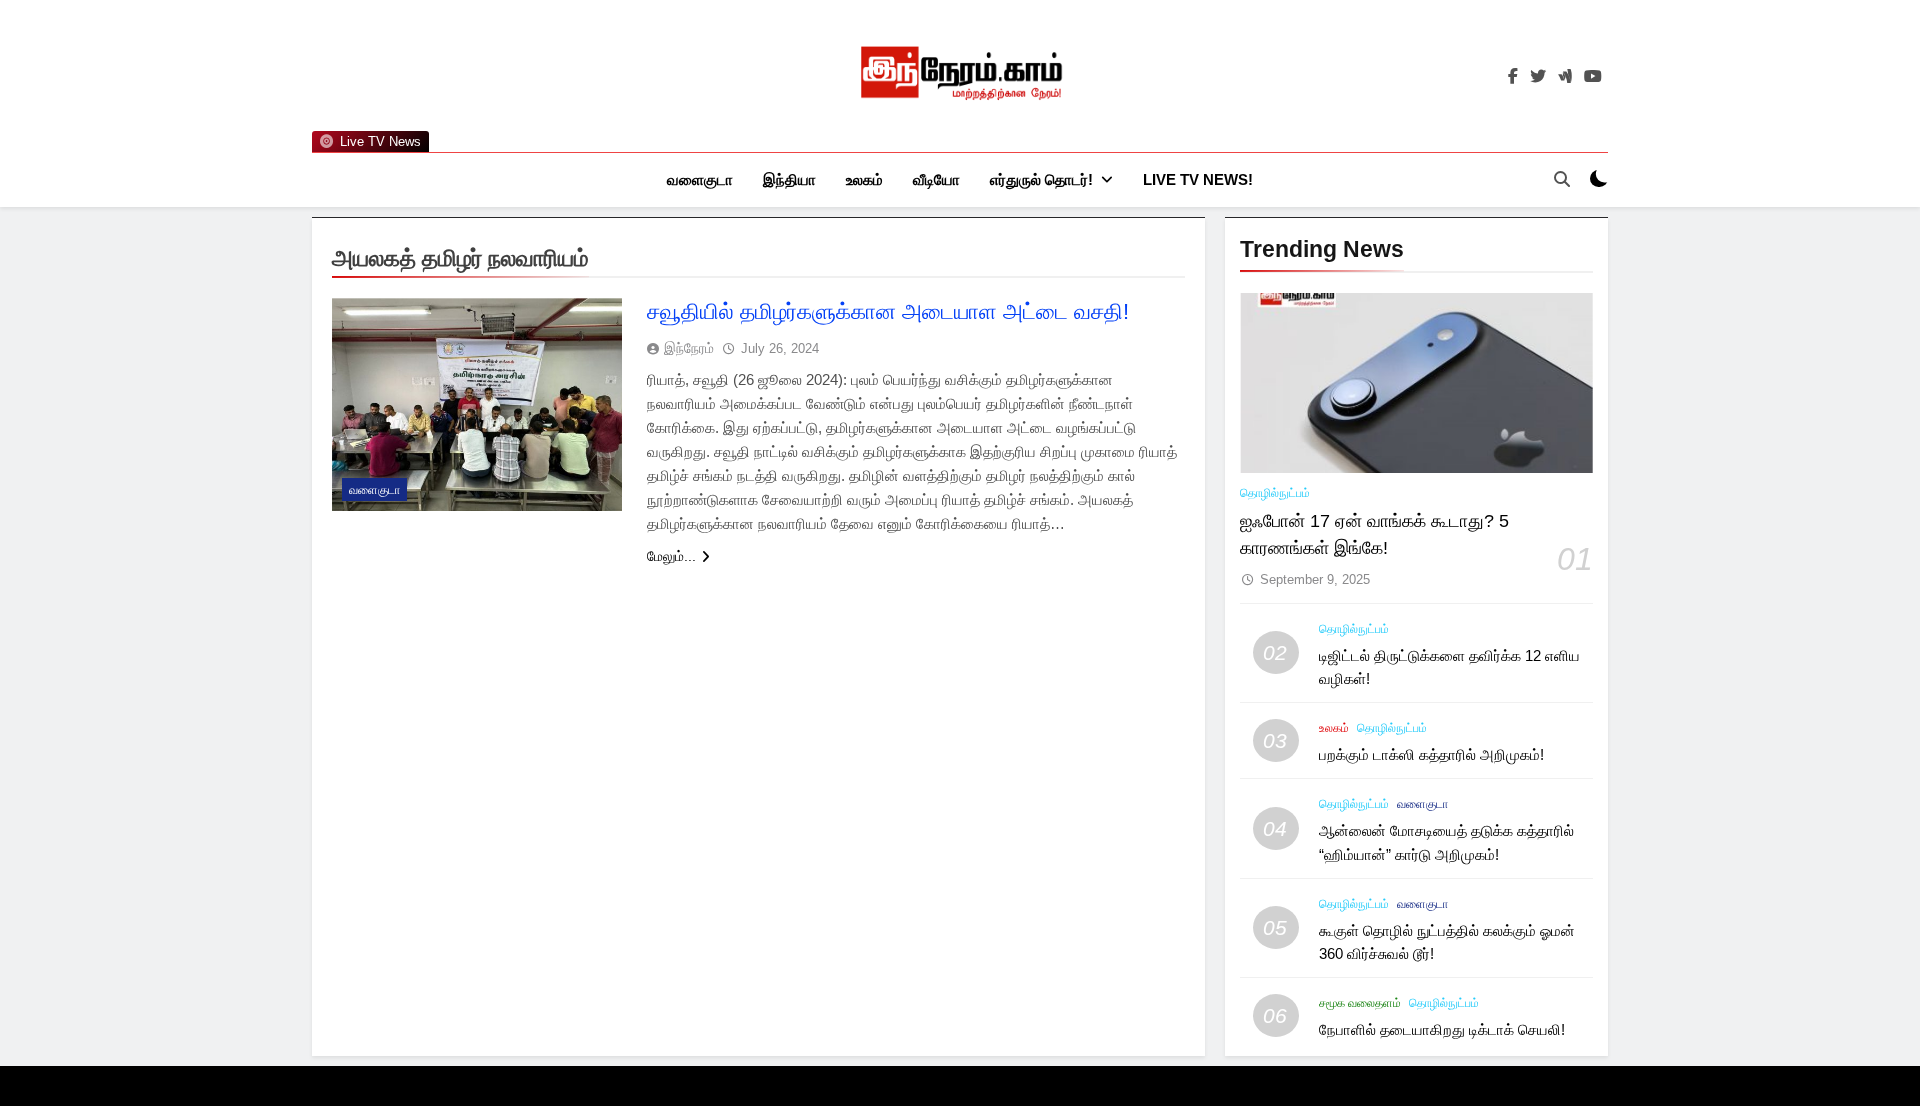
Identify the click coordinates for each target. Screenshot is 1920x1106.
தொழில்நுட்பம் (1275, 493)
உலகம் (864, 179)
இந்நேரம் (689, 348)
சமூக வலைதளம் (1360, 1003)
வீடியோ (936, 179)
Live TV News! (1198, 179)
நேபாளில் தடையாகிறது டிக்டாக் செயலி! (1442, 1029)
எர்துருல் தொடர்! (1041, 179)
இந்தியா (789, 179)
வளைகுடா (700, 179)
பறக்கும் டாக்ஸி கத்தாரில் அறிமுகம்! (1431, 754)
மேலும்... (671, 556)
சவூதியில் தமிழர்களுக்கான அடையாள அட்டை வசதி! (888, 311)
